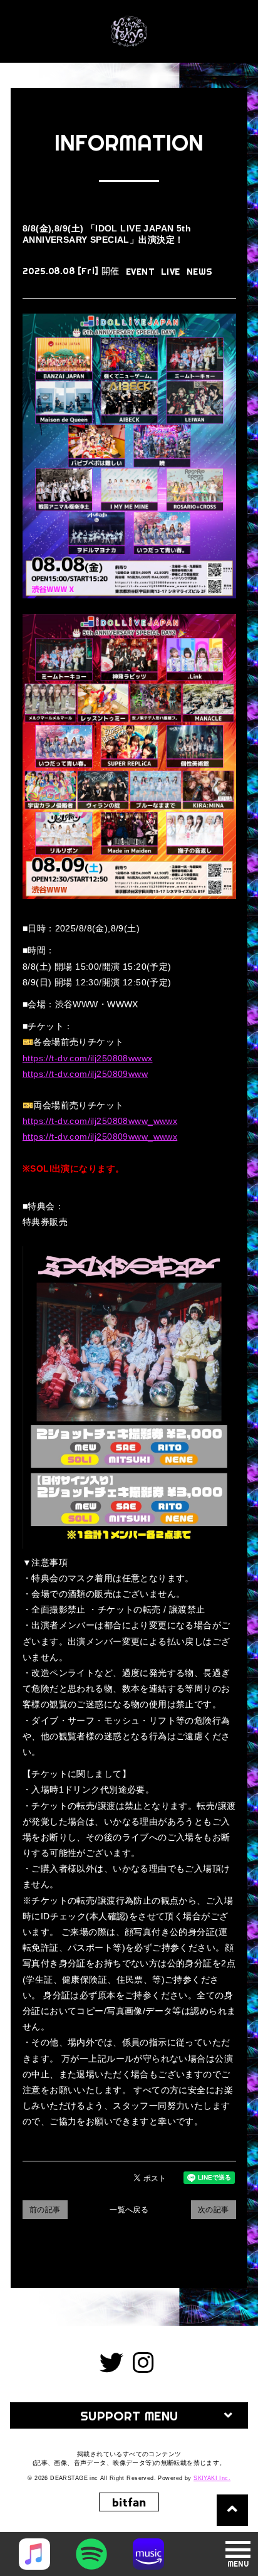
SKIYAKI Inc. (212, 2478)
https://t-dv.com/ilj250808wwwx (88, 1058)
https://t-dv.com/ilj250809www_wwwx (100, 1137)
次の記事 (214, 2210)
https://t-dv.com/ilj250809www (85, 1074)
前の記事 (45, 2210)
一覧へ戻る (129, 2210)
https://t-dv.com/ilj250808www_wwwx (100, 1121)
